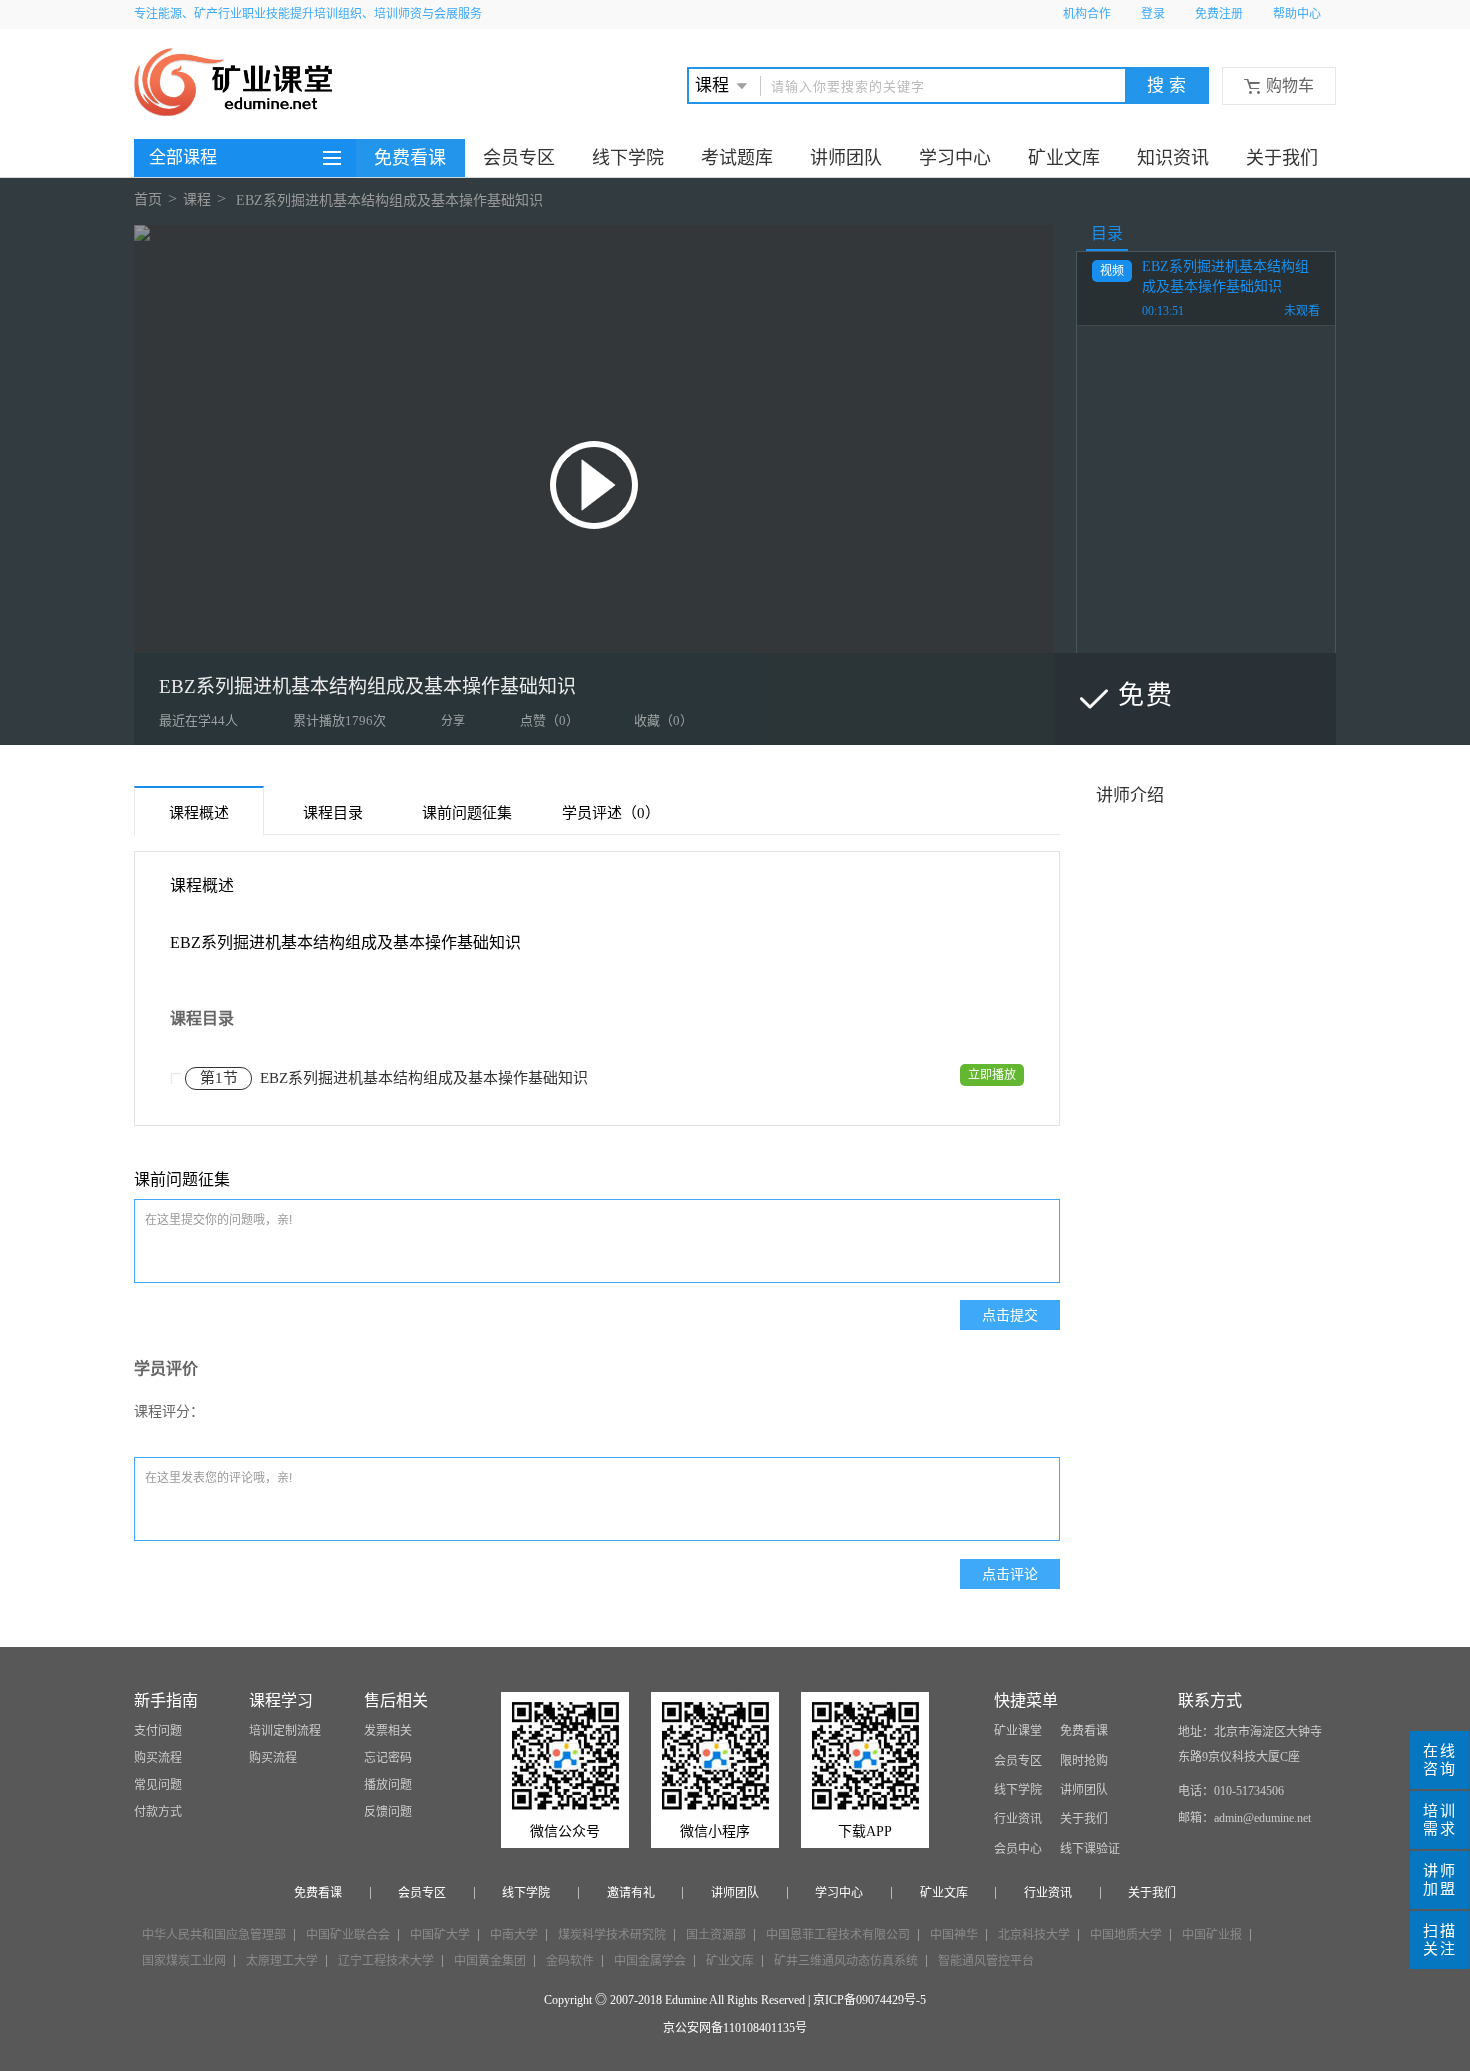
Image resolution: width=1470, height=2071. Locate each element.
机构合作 (1087, 14)
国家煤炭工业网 (184, 1961)
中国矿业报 (1212, 1935)
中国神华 (954, 1935)
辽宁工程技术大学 (386, 1961)
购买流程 (158, 1758)
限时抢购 (1084, 1761)
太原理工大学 (282, 1961)
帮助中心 (1297, 14)
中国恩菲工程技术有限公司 (838, 1935)
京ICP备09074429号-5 (869, 2000)
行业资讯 (1018, 1819)
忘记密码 (388, 1758)
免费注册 (1219, 14)
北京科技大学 (1034, 1935)
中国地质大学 (1126, 1935)
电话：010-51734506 (1231, 1791)
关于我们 (1282, 158)
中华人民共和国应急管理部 (214, 1935)
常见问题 (158, 1785)
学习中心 (955, 158)
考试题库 (737, 158)
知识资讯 (1173, 158)
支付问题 (158, 1731)
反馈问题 (388, 1812)
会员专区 (519, 158)
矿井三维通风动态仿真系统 (846, 1961)
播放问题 (388, 1785)
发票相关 (388, 1731)
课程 (197, 200)
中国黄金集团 (490, 1961)
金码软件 (570, 1961)
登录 (1153, 14)
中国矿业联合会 (348, 1935)
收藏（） (663, 721)
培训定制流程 (285, 1731)
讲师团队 (846, 158)
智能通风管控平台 (986, 1961)
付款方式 (158, 1812)
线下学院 (628, 158)
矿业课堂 (1018, 1731)
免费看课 (410, 158)
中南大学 (514, 1935)
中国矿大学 (440, 1935)
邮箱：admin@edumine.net (1244, 1818)
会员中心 (1018, 1849)
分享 (453, 721)
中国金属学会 (650, 1961)
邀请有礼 (631, 1893)
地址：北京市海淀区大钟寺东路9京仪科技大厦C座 (1250, 1744)
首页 (148, 200)
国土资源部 (716, 1935)
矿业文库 (1064, 158)
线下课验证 (1090, 1849)
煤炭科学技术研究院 (612, 1935)
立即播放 (992, 1075)
